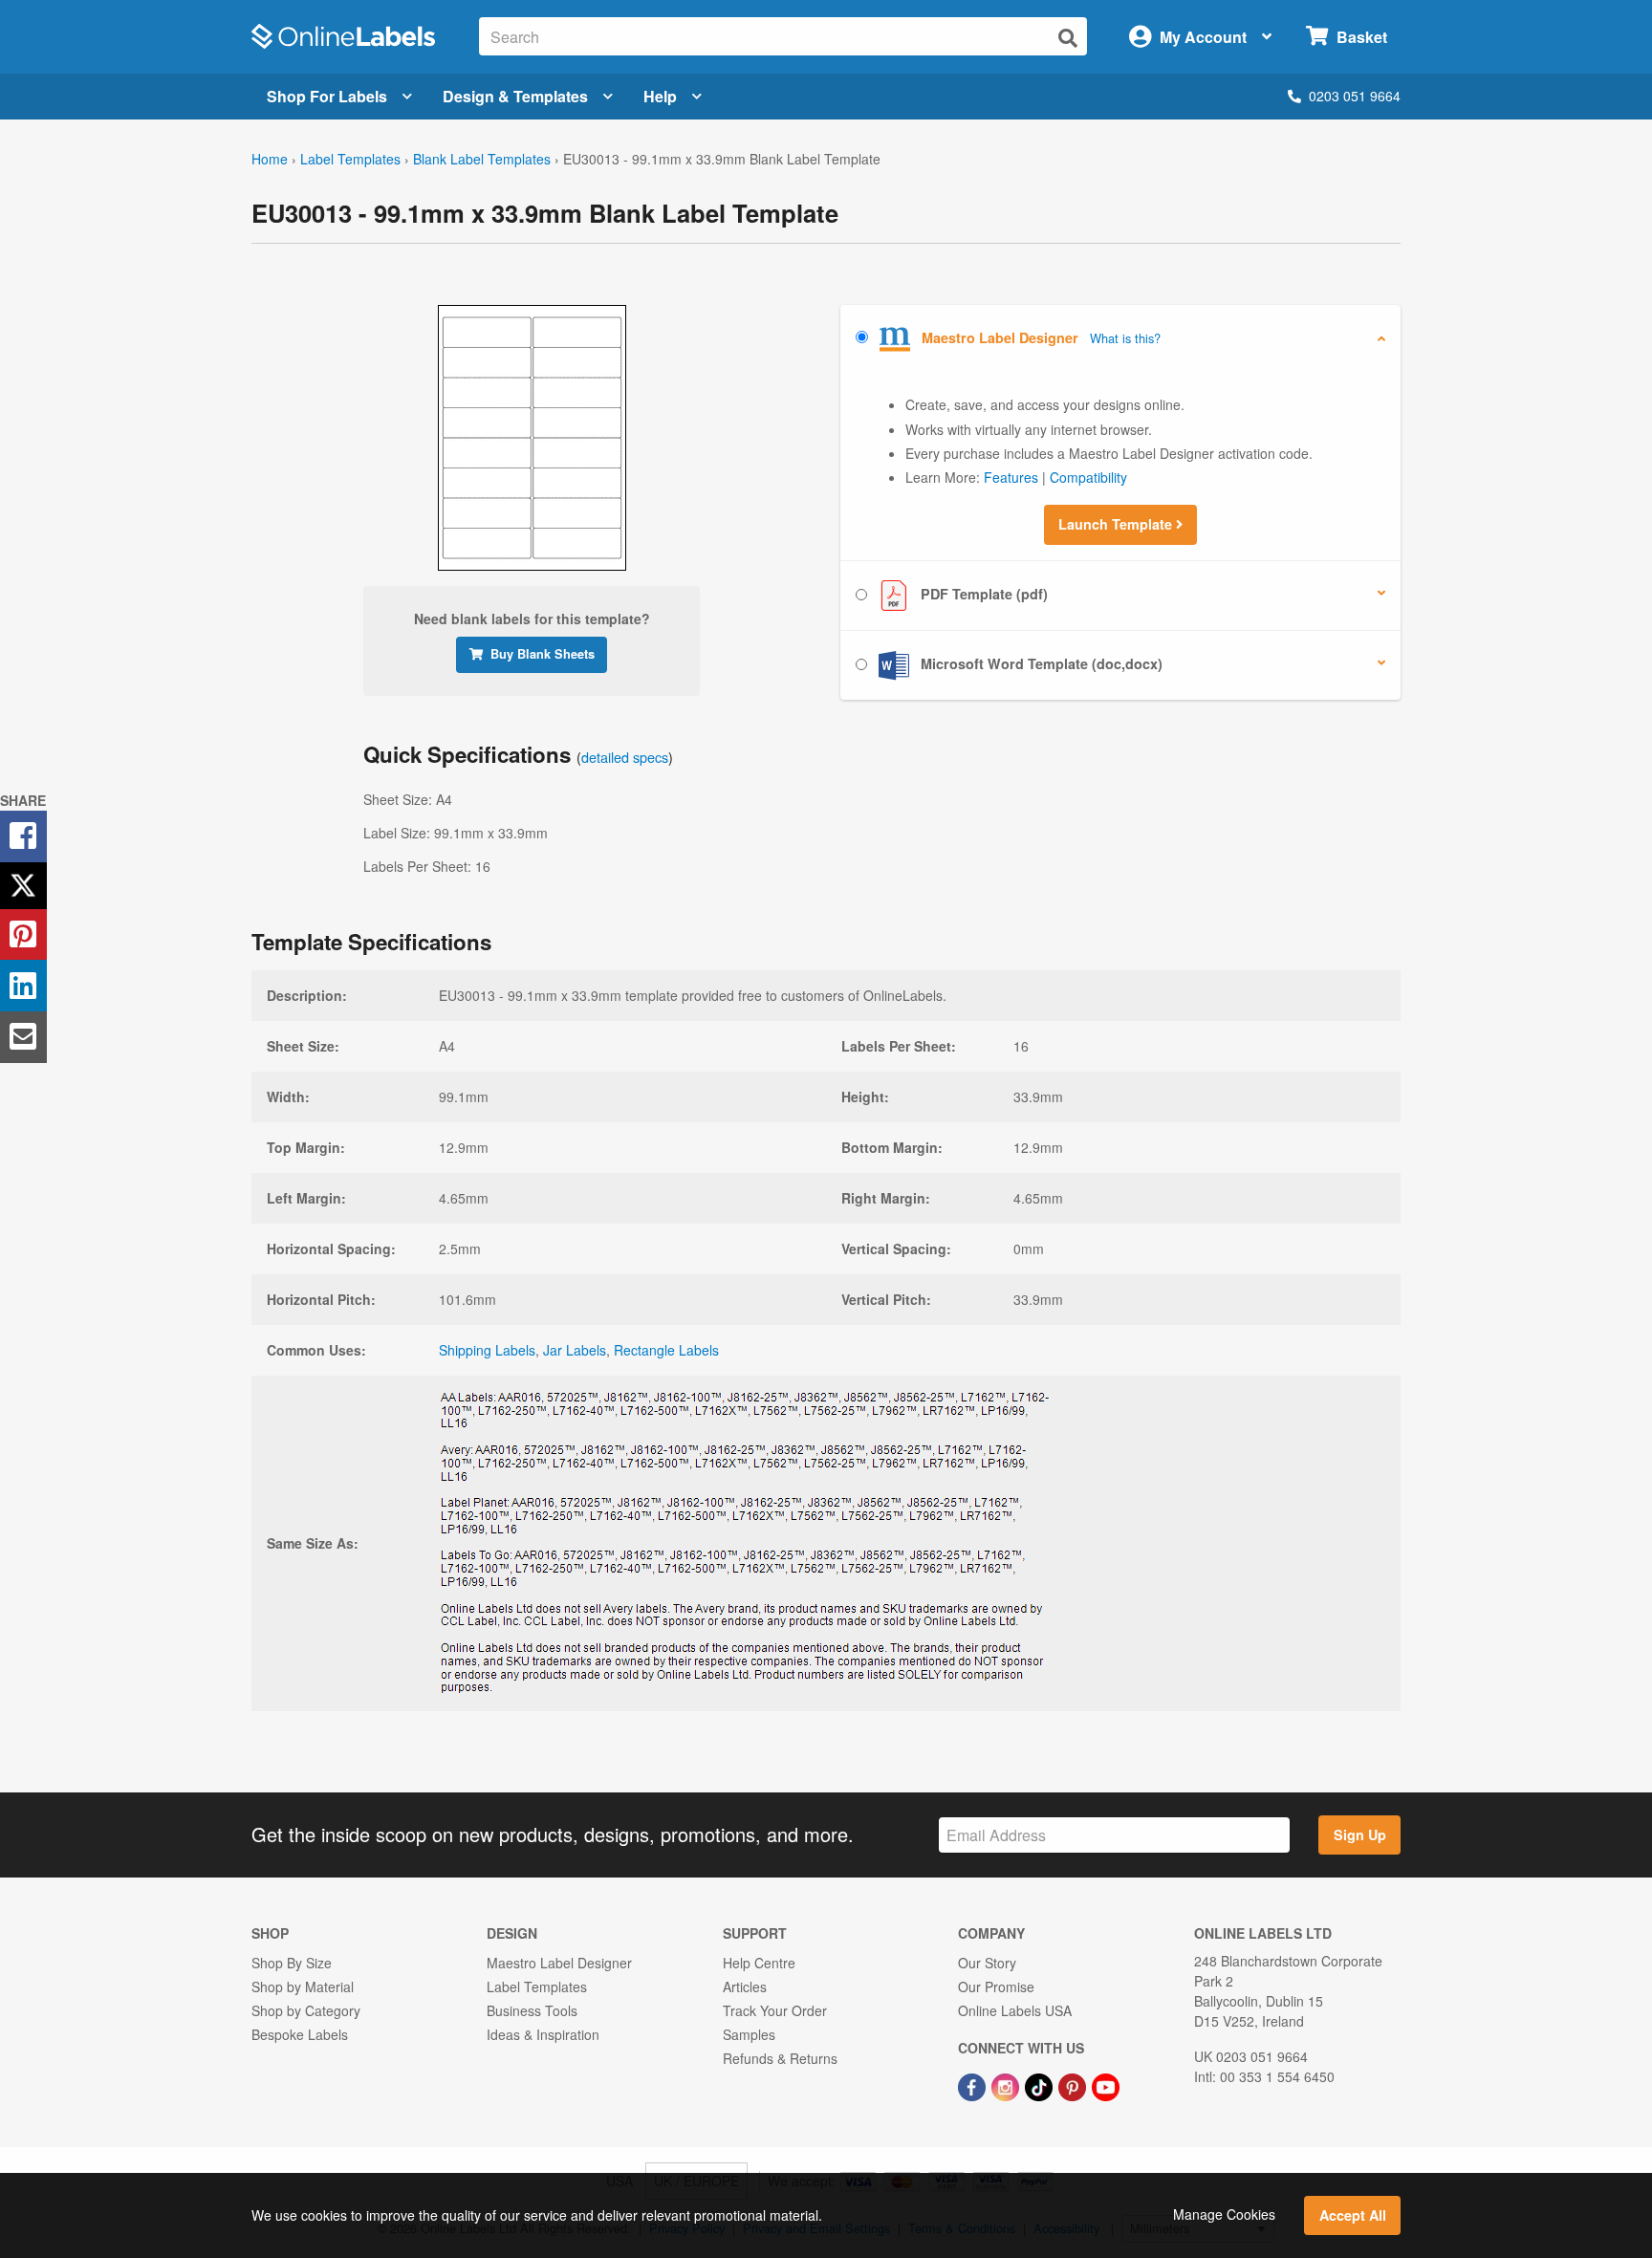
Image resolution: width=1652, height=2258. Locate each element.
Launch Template (1117, 524)
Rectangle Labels (666, 1350)
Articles (745, 1987)
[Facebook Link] (974, 2085)
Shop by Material (303, 1987)
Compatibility (1088, 477)
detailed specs (625, 757)
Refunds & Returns (780, 2058)
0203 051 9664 (1355, 96)
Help (660, 96)
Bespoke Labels (300, 2034)
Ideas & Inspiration (543, 2034)
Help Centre (759, 1963)
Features (1011, 477)
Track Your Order (775, 2010)
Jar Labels (575, 1350)
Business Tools (532, 2010)
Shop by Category (306, 2010)
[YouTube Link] (1106, 2085)
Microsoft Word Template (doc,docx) (1040, 663)
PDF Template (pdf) (982, 594)
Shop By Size (292, 1963)
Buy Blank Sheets (543, 654)
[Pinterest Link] (1074, 2085)
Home (270, 159)
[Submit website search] (1068, 38)
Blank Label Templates (482, 159)
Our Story (987, 1963)
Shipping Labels (487, 1350)
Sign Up (1360, 1835)
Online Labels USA (1015, 2010)
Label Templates (350, 159)
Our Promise (996, 1987)
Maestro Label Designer (559, 1963)
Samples (749, 2034)
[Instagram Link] (1007, 2085)
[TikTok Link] (1041, 2085)
